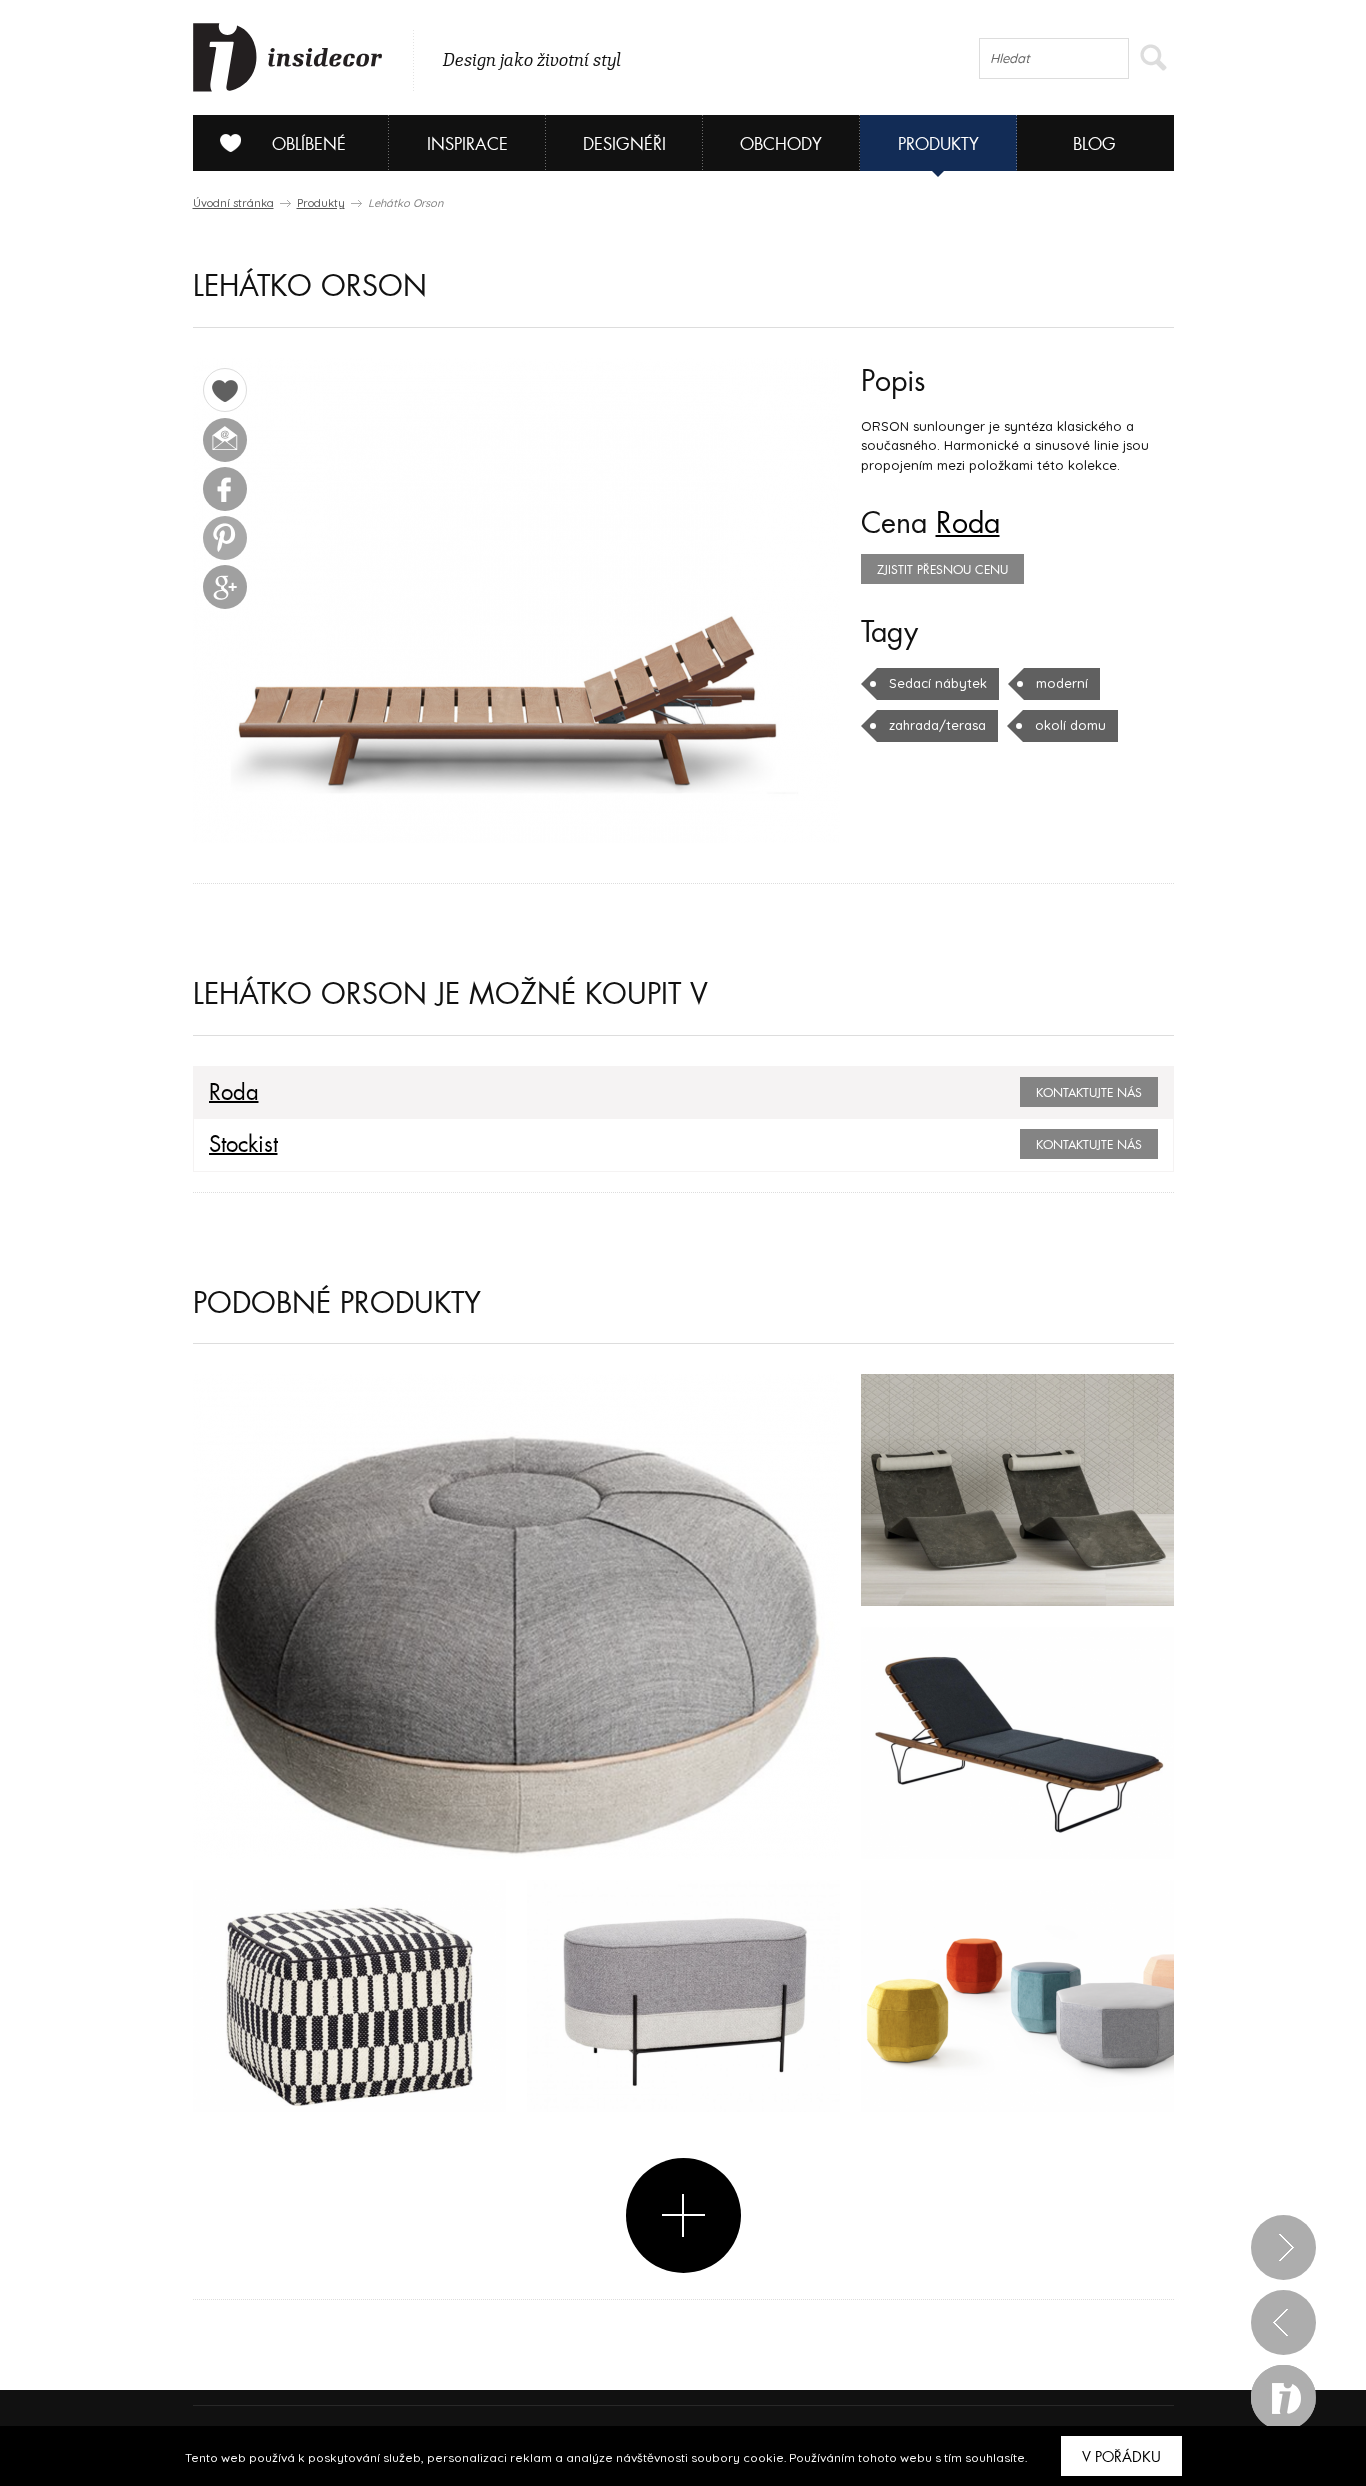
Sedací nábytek (938, 683)
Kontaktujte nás (1089, 1093)
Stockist (243, 1145)
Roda (968, 524)
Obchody (781, 144)
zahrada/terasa (937, 725)
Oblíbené (309, 144)
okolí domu (1070, 725)
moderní (1062, 683)
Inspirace (467, 144)
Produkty (938, 144)
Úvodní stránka (233, 203)
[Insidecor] (288, 58)
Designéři (624, 144)
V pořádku (1121, 2457)
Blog (1094, 144)
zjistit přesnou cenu (942, 570)
